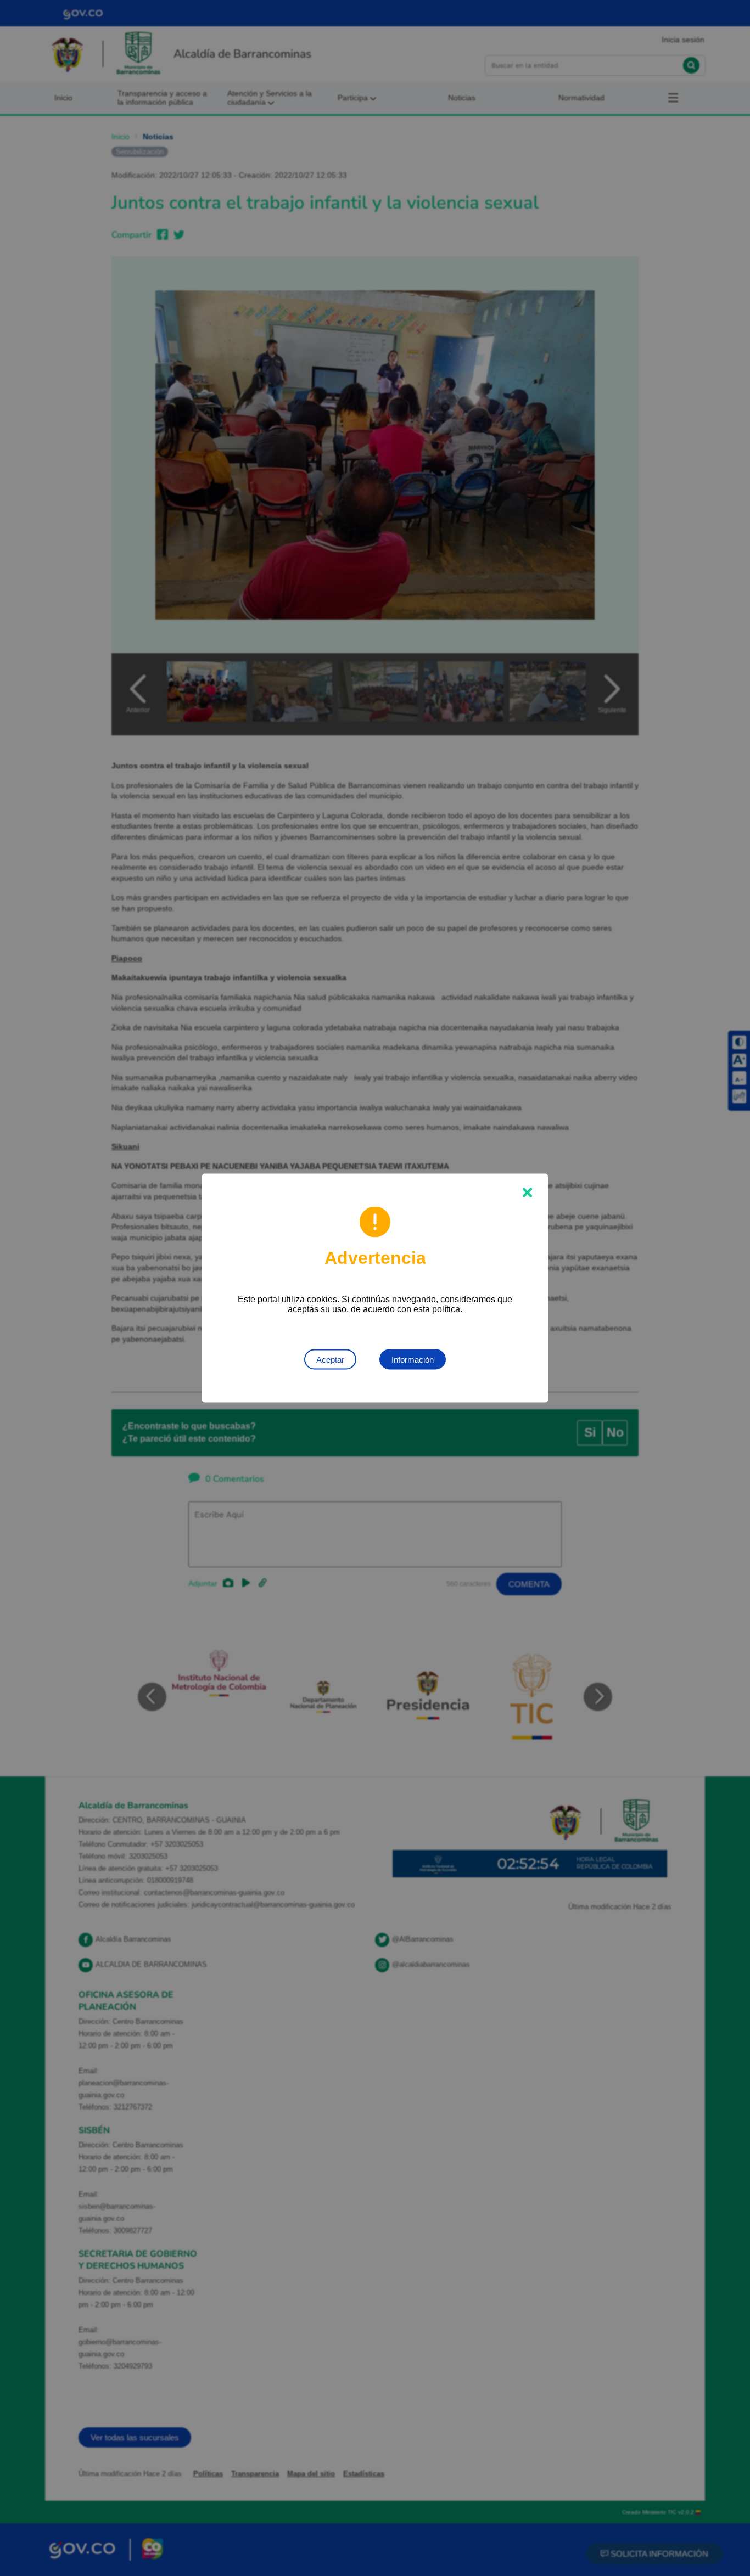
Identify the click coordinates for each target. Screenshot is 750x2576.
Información (413, 1360)
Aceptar (330, 1360)
